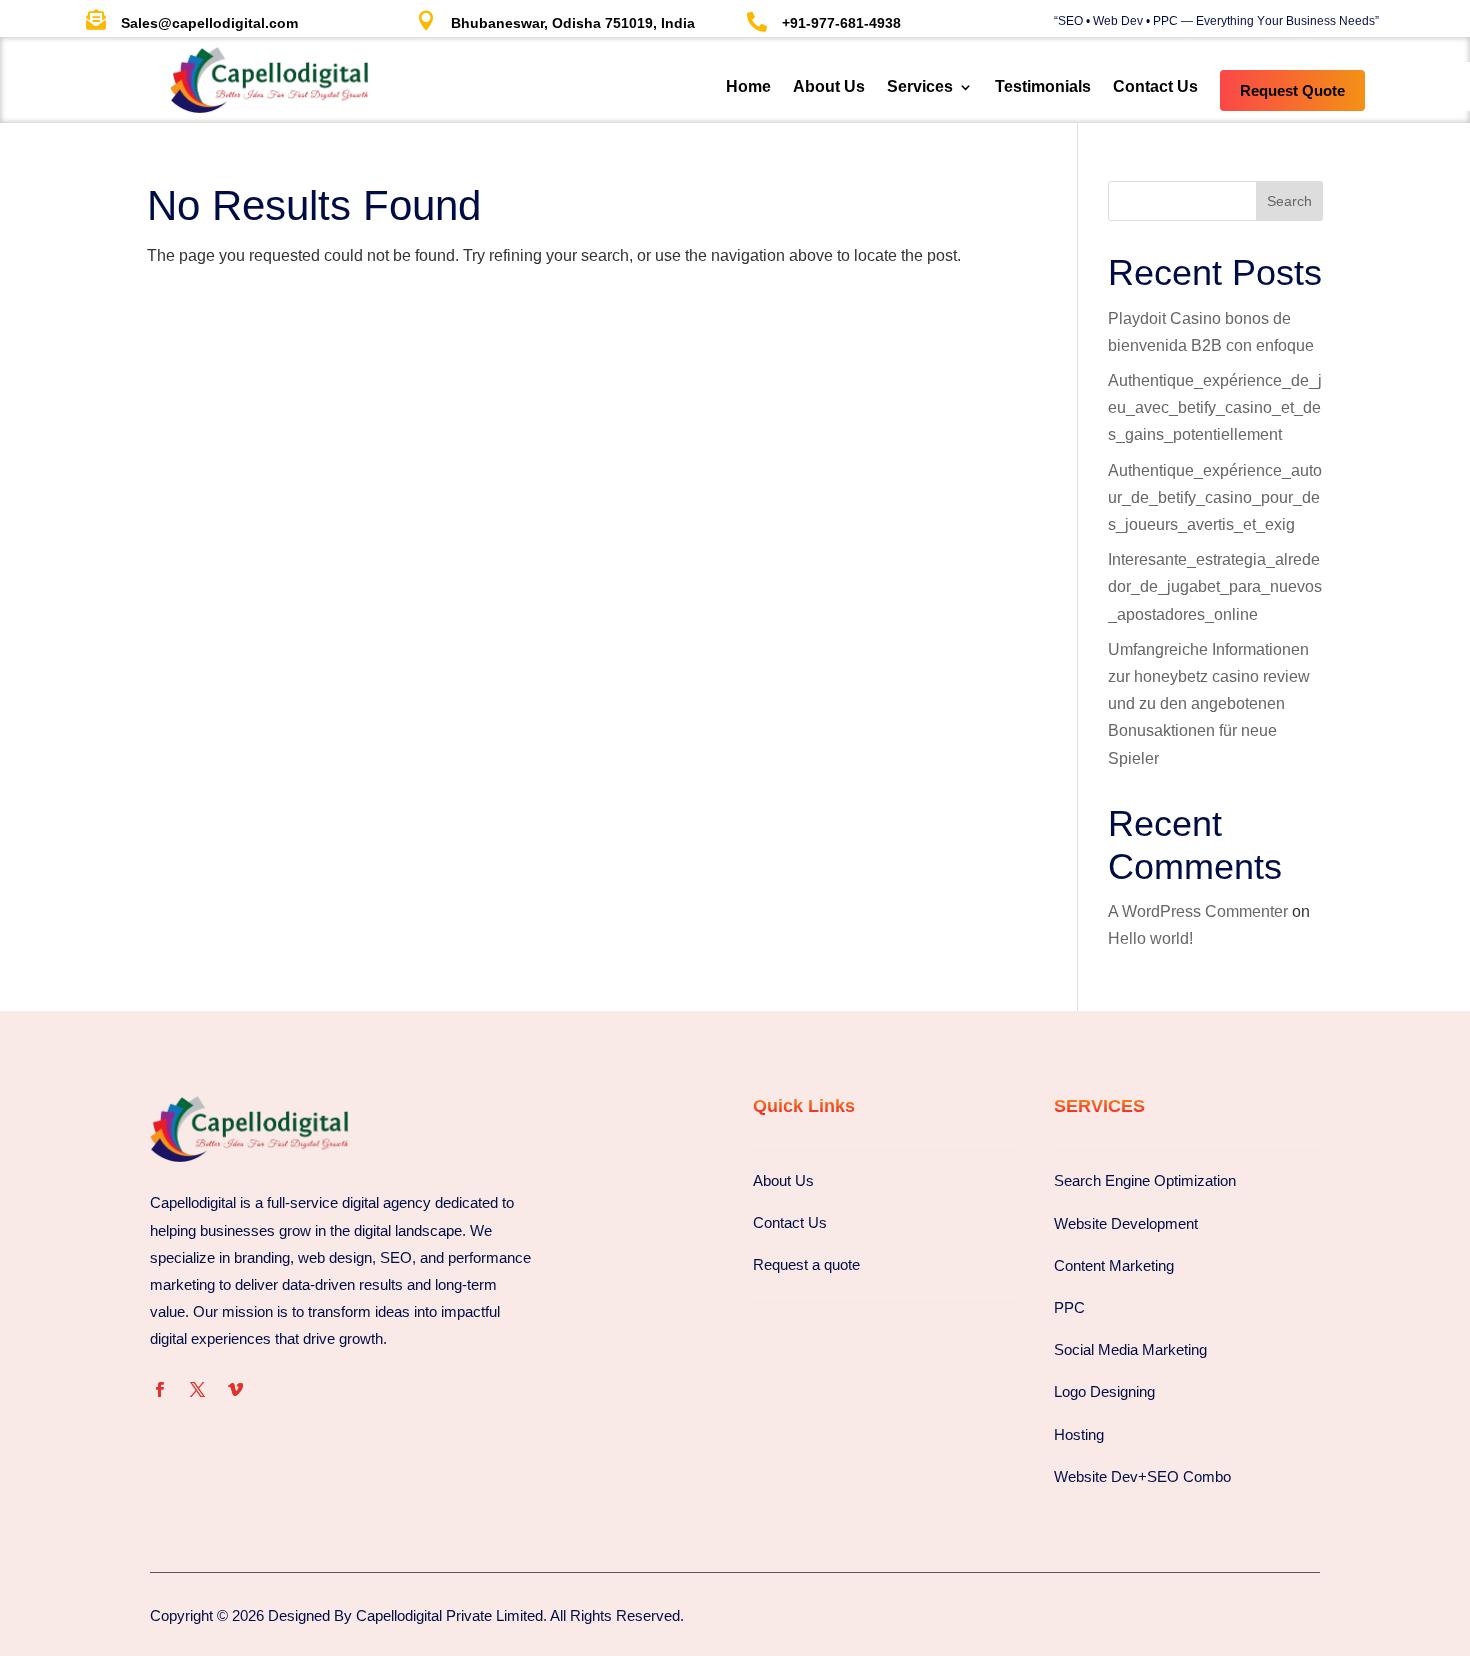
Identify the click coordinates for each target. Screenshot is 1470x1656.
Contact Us (1155, 87)
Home (748, 87)
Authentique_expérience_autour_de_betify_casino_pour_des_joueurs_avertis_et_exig (1215, 497)
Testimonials (1043, 87)
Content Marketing (1114, 1265)
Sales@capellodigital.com (209, 23)
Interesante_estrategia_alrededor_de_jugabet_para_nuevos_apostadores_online (1215, 586)
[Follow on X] (197, 1390)
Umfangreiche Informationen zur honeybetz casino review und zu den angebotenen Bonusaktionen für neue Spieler (1209, 704)
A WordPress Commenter (1198, 911)
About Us (829, 87)
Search (1289, 201)
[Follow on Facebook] (159, 1390)
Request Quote (1292, 90)
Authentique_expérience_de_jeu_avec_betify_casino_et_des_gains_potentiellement (1215, 407)
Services (920, 87)
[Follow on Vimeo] (235, 1390)
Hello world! (1150, 938)
